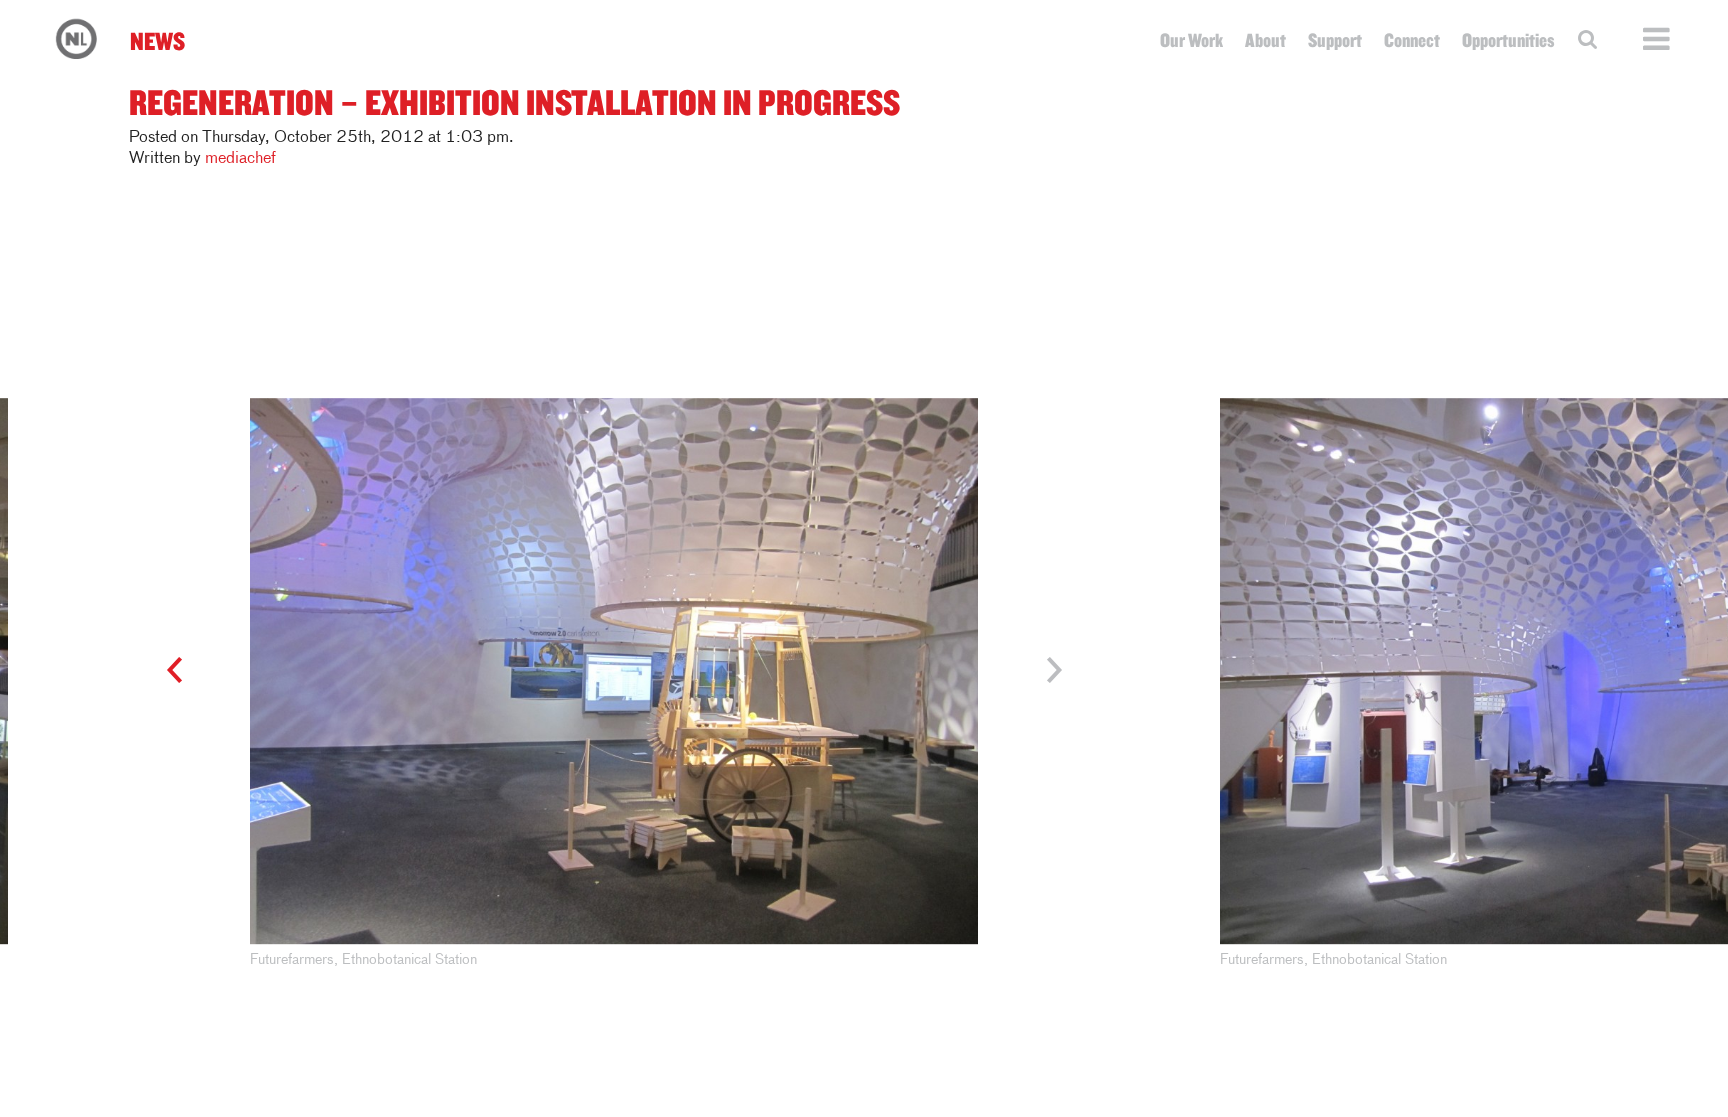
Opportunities (1508, 40)
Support (1335, 40)
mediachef (240, 159)
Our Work (1191, 40)
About (1265, 40)
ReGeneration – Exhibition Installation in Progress (514, 101)
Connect (1412, 40)
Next (1044, 671)
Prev (183, 671)
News (157, 40)
